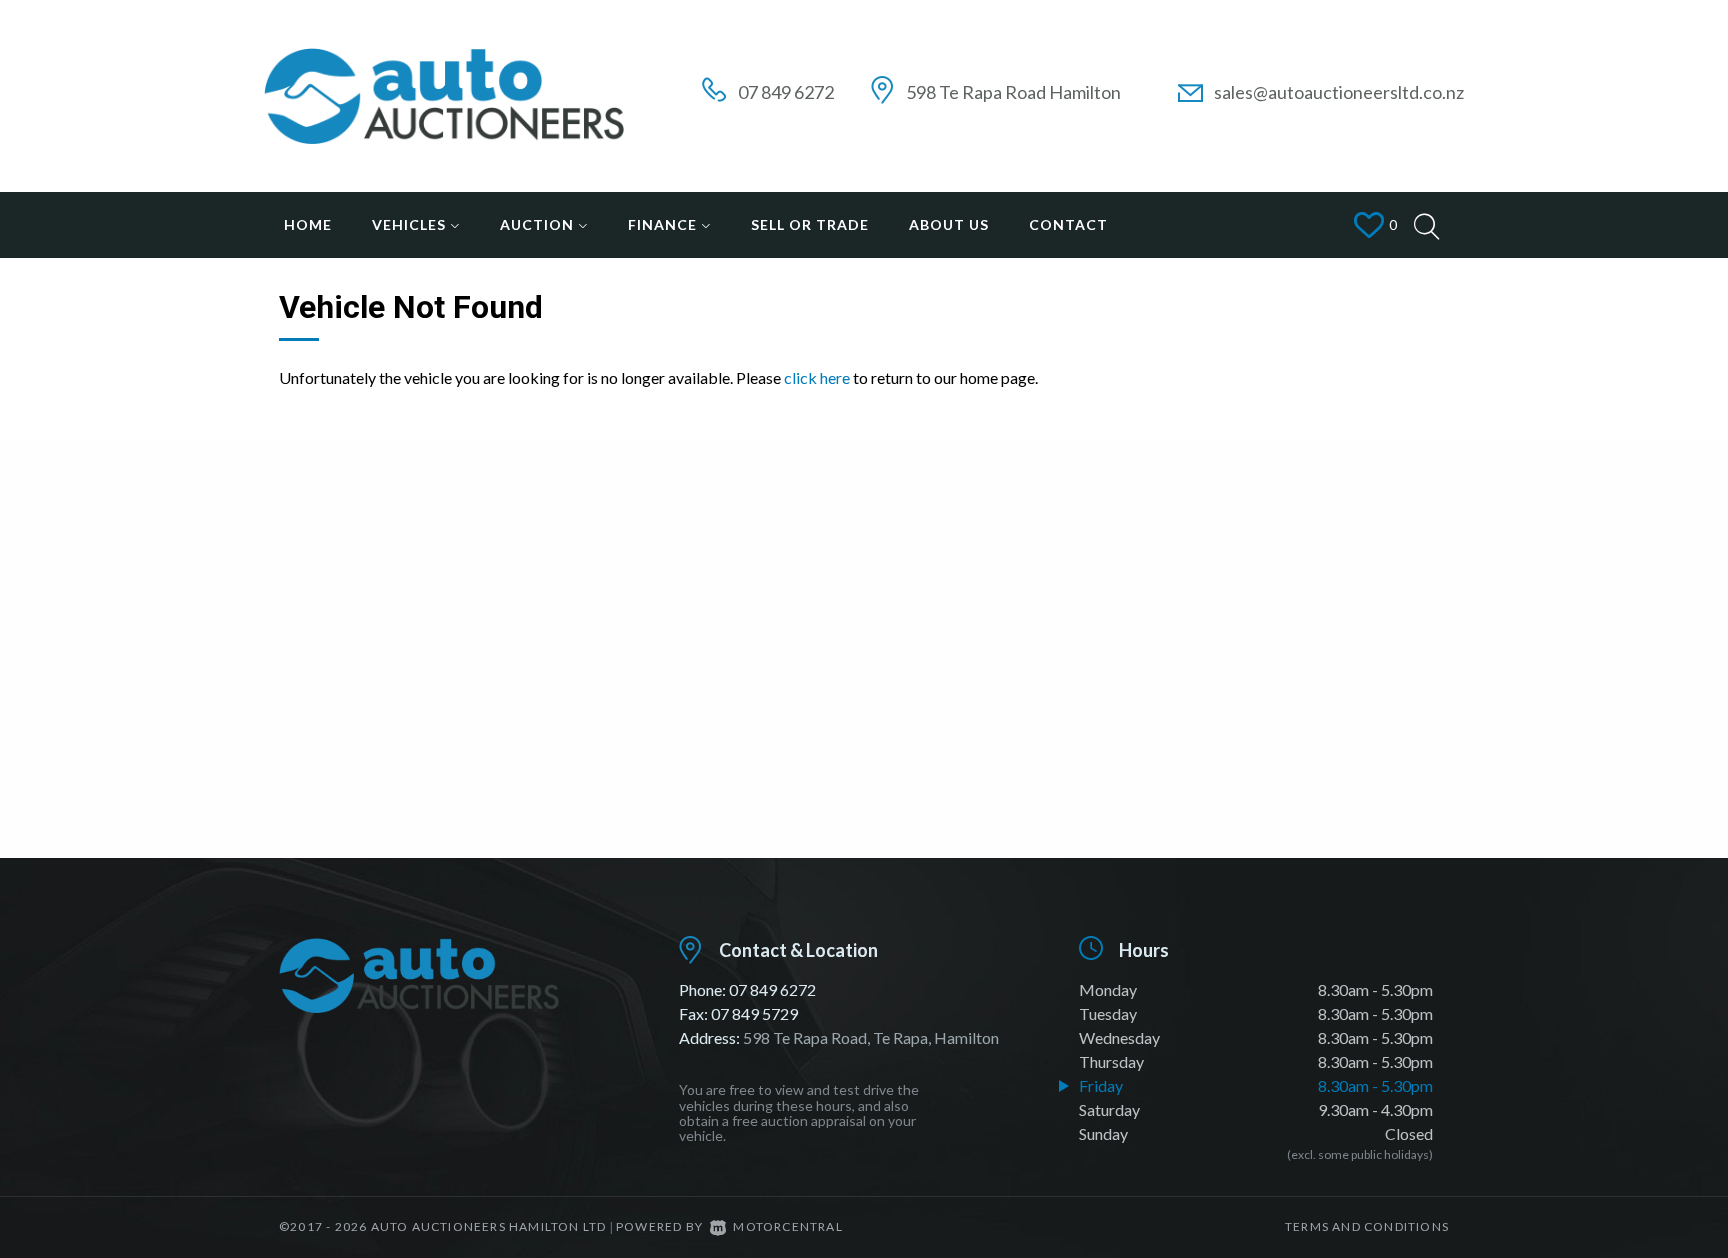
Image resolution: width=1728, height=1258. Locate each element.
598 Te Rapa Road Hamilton (1013, 92)
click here (817, 377)
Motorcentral (787, 1226)
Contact (1068, 224)
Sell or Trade (810, 224)
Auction (539, 224)
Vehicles (411, 224)
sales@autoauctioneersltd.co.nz (1339, 92)
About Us (949, 224)
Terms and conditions (1367, 1226)
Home (308, 224)
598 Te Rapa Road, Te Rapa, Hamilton (871, 1037)
